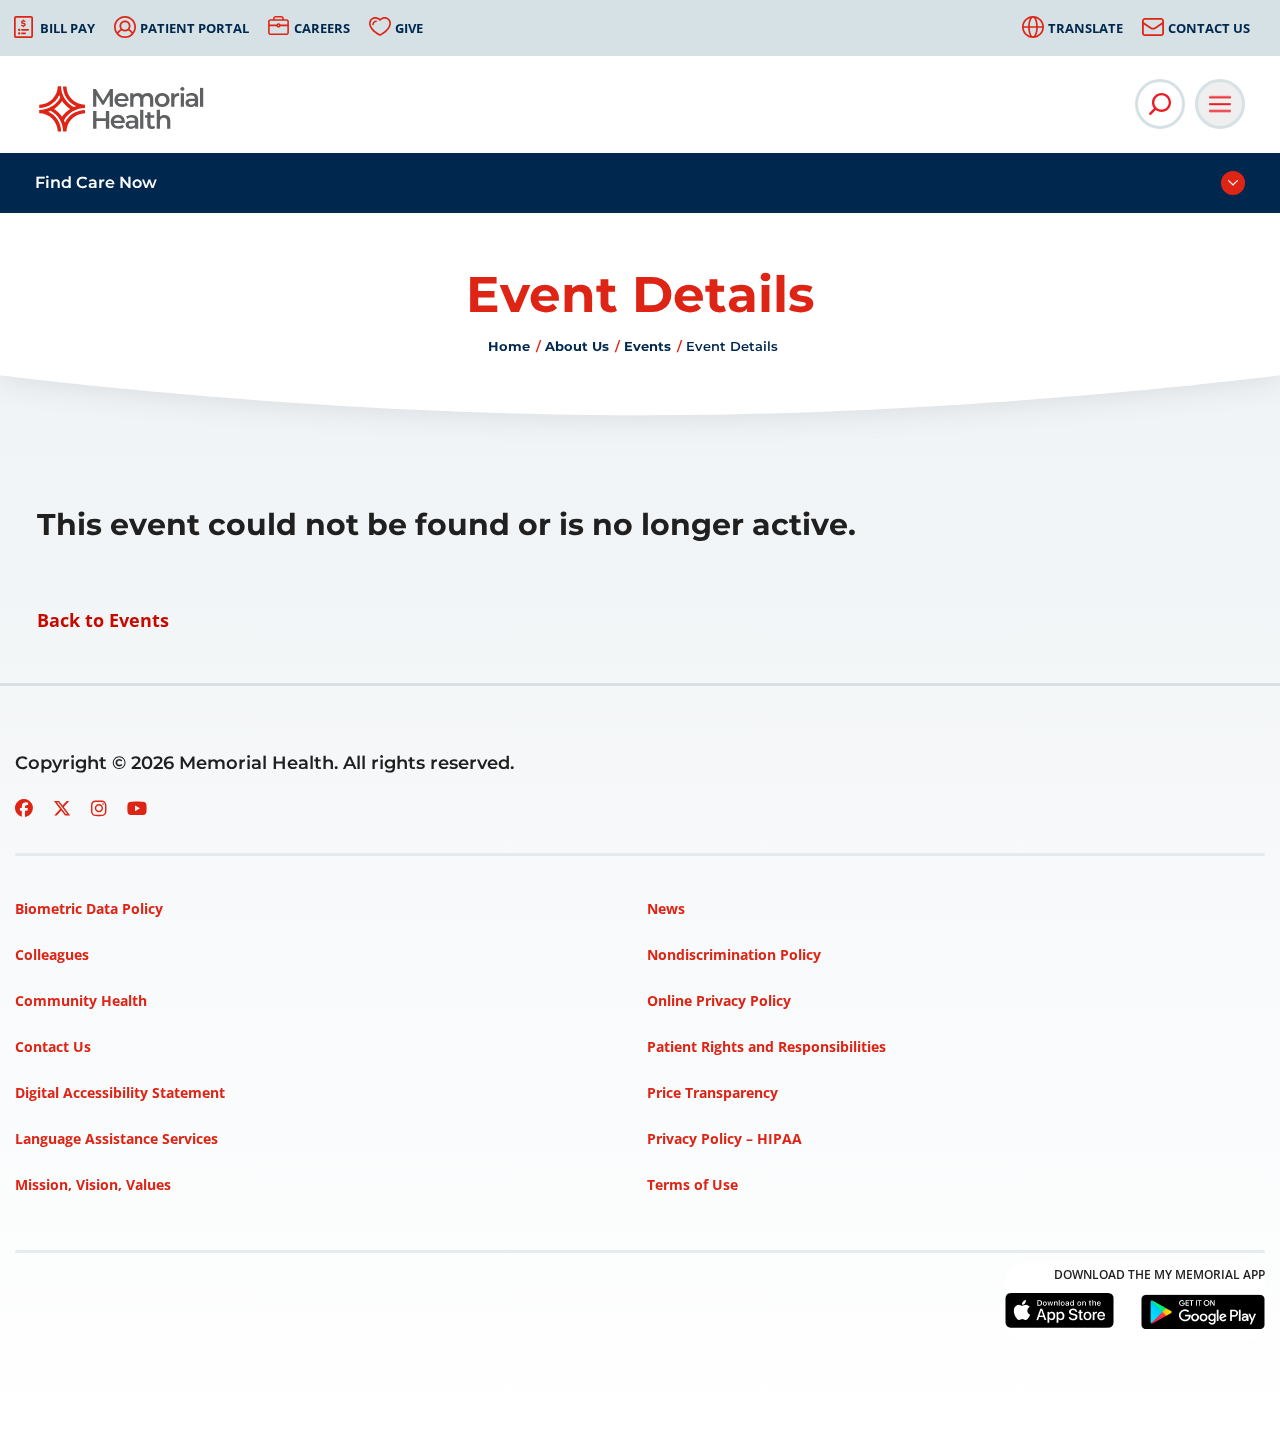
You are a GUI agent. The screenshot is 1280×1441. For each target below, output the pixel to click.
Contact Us (1209, 28)
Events (647, 346)
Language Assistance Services (116, 1138)
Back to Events (103, 620)
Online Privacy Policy (719, 1000)
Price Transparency (712, 1092)
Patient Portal (194, 28)
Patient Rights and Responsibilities (766, 1046)
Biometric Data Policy (89, 908)
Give (409, 28)
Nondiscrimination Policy (734, 954)
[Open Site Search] (1160, 104)
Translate (1085, 28)
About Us (577, 346)
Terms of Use (692, 1184)
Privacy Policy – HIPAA (724, 1138)
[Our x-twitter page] (62, 808)
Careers (322, 28)
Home (509, 346)
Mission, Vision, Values (93, 1184)
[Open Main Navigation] (1220, 104)
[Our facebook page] (24, 808)
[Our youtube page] (137, 808)
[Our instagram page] (99, 808)
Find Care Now (96, 182)
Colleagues (52, 954)
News (666, 908)
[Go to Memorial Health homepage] (122, 115)
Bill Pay (67, 28)
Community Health (81, 1000)
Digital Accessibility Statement (120, 1092)
